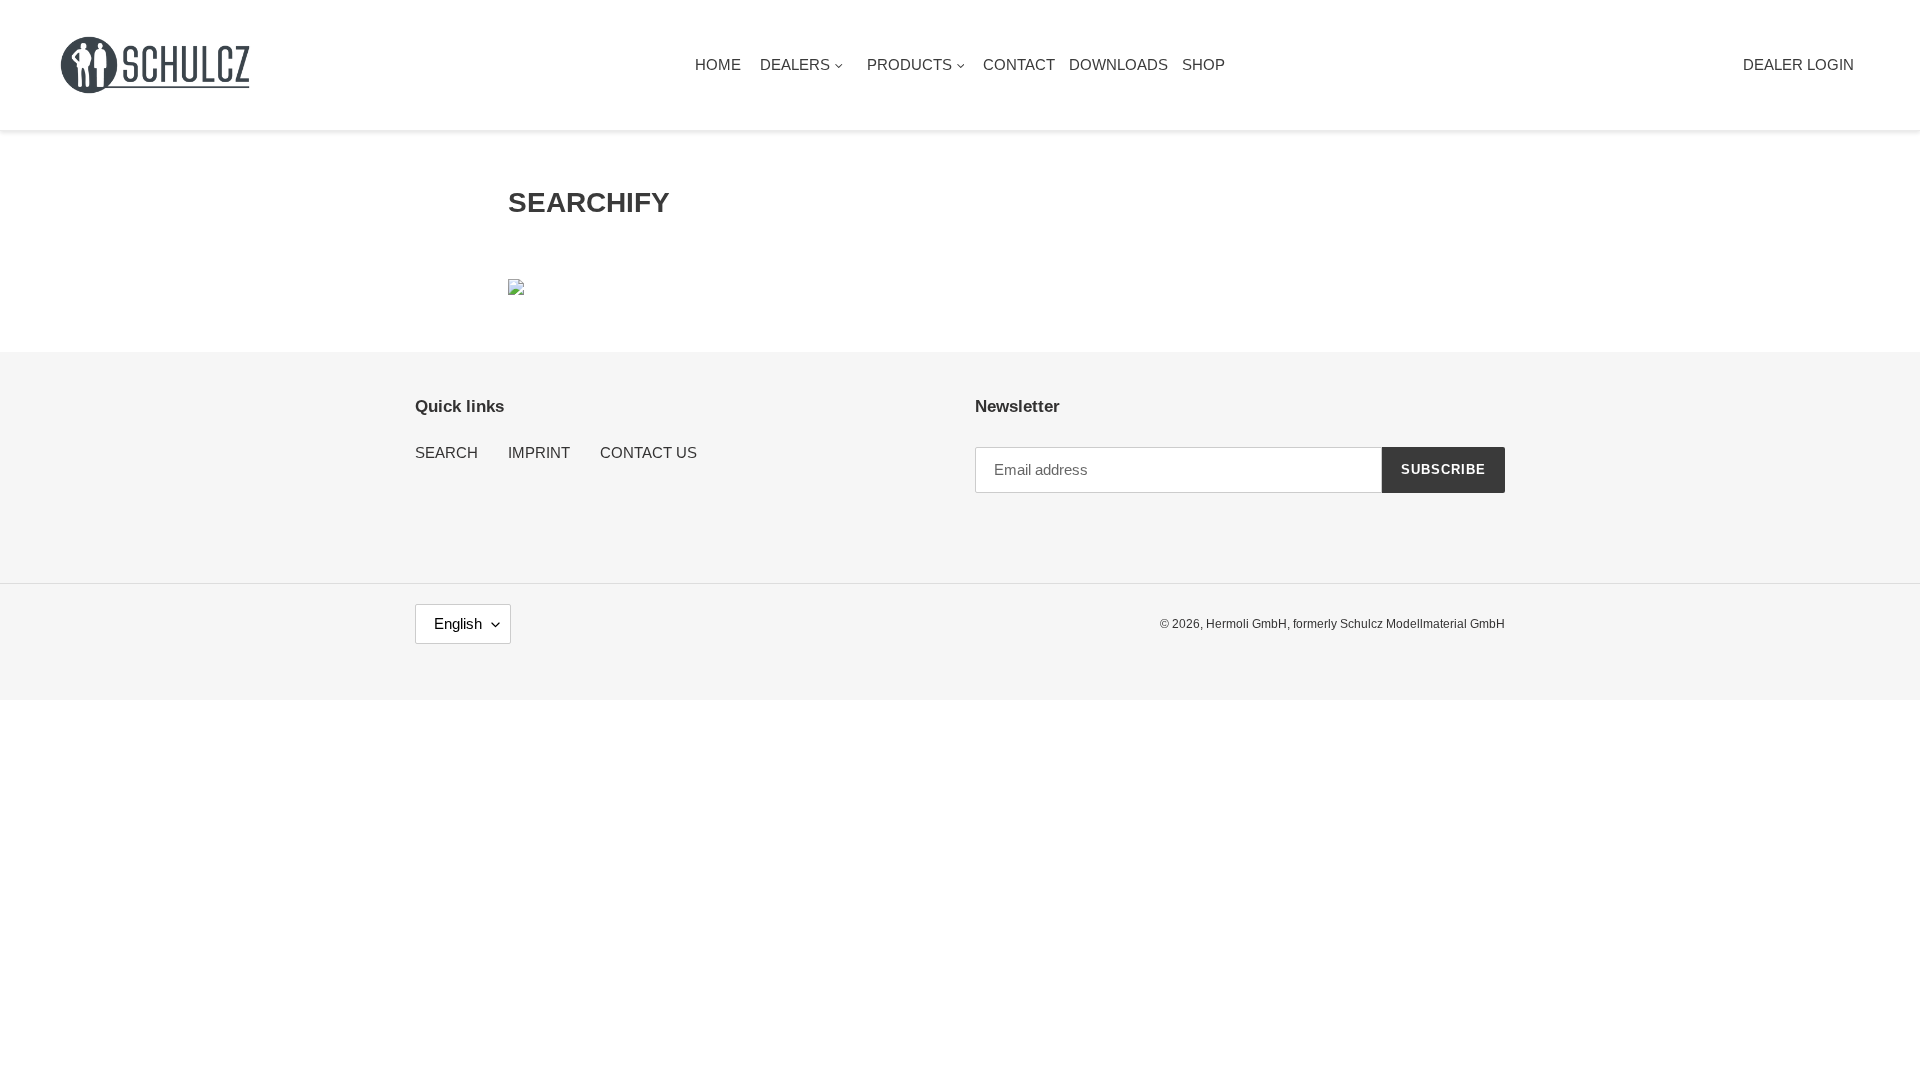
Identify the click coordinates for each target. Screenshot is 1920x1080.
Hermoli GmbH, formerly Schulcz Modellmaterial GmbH (1355, 624)
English (458, 623)
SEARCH (446, 452)
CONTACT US (648, 452)
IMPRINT (539, 452)
